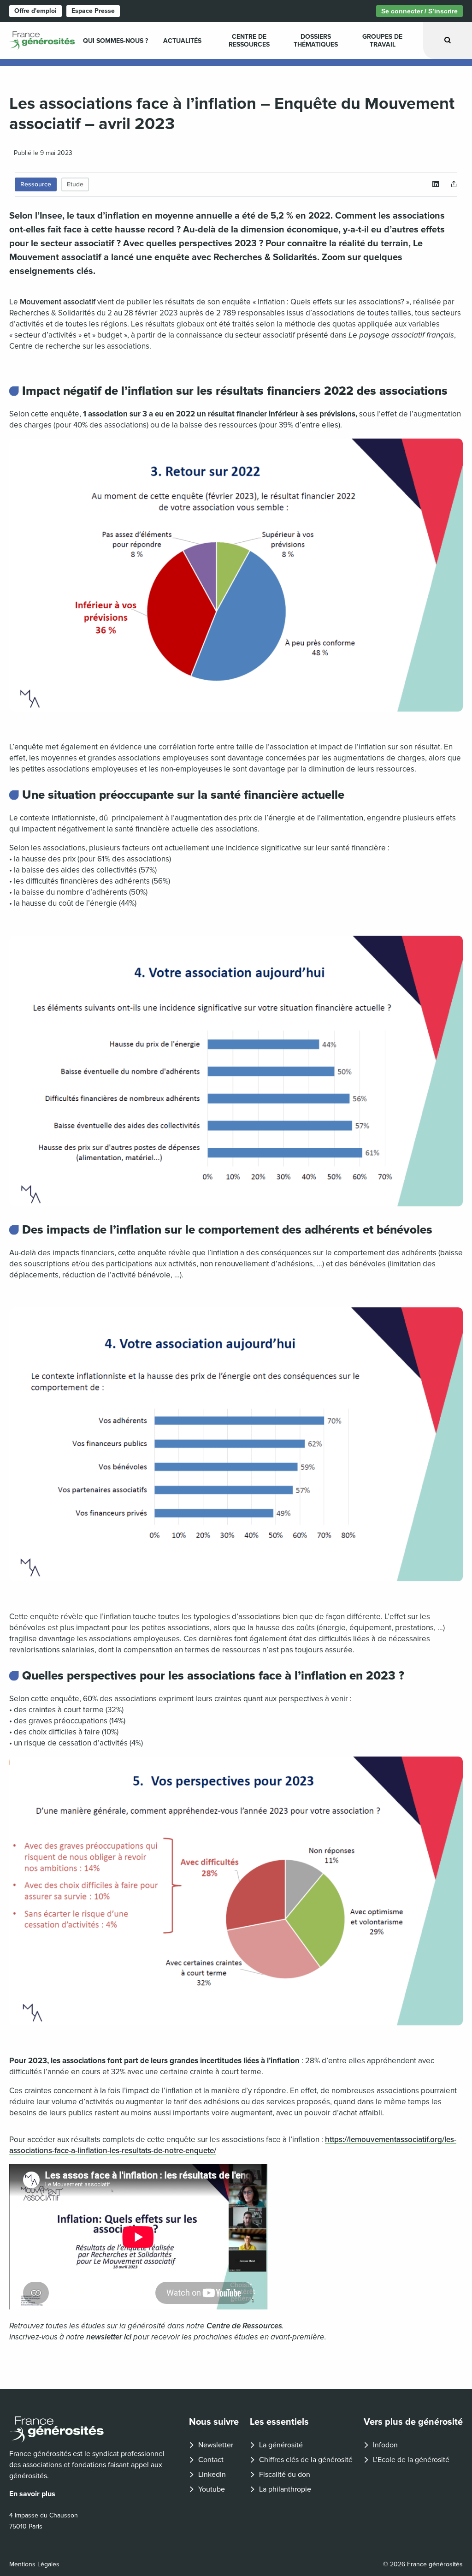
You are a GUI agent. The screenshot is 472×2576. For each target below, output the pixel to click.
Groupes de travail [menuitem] (382, 41)
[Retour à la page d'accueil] (92, 2430)
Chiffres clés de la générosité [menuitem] (306, 2460)
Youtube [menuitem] (212, 2489)
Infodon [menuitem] (385, 2445)
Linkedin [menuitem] (212, 2475)
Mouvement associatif (58, 302)
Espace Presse (93, 11)
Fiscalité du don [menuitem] (285, 2475)
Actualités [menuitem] (182, 41)
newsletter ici (109, 2337)
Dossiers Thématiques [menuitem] (316, 41)
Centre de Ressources (244, 2326)
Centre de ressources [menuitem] (249, 41)
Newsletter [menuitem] (216, 2445)
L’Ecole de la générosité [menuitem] (411, 2460)
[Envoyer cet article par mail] (454, 184)
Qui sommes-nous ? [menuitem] (115, 41)
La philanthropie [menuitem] (285, 2489)
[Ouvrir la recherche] (448, 40)
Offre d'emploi (35, 11)
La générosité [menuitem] (281, 2445)
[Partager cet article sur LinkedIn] (436, 184)
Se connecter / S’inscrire (419, 11)
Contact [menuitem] (211, 2460)
